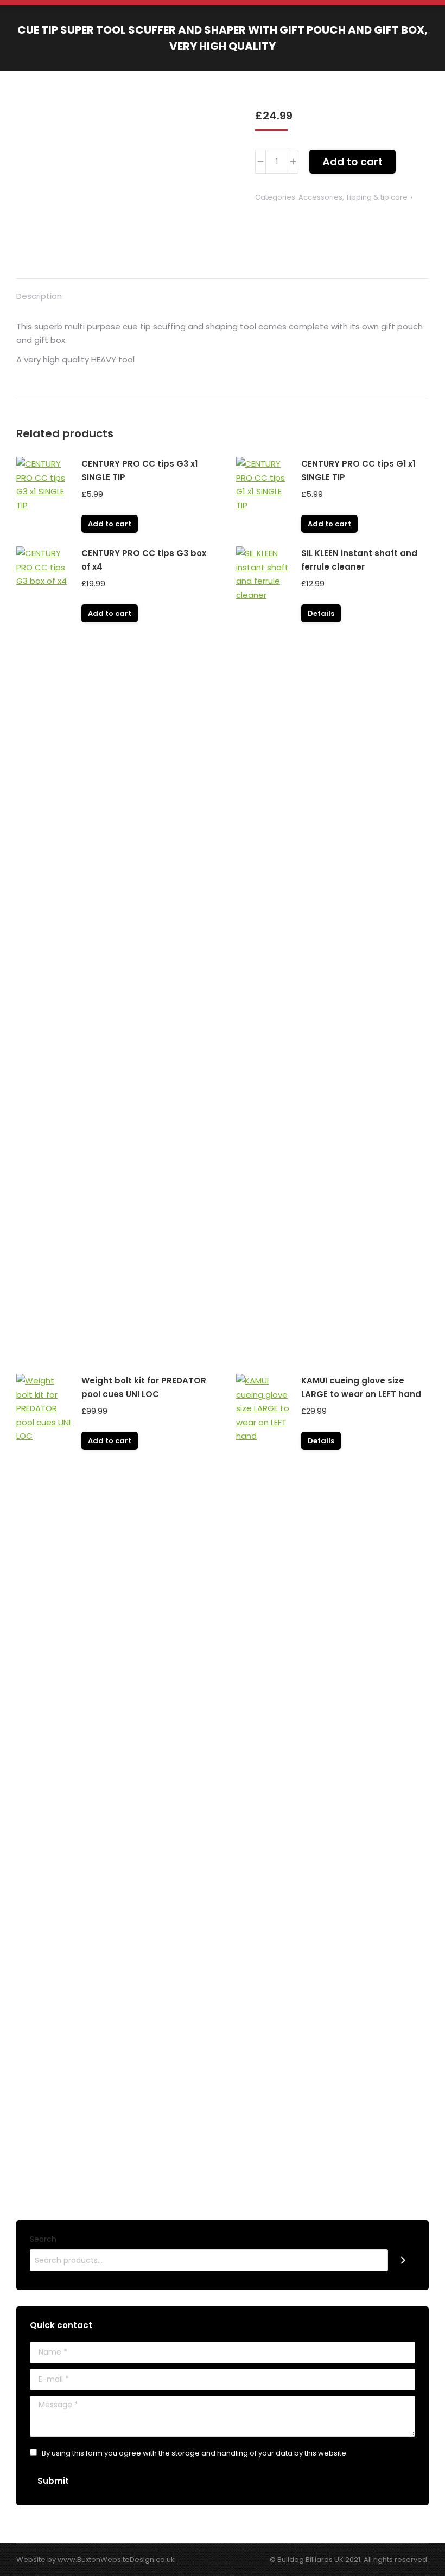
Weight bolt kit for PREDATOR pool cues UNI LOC (144, 1387)
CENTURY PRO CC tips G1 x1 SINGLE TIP (358, 470)
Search (43, 2239)
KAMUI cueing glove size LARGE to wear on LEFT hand (361, 1387)
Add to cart (352, 162)
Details (321, 613)
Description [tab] (39, 296)
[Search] (403, 2260)
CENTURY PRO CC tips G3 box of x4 (144, 560)
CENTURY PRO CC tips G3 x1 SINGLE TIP (139, 470)
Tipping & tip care (377, 197)
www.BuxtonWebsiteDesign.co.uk (116, 2559)
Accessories (320, 197)
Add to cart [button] (110, 524)
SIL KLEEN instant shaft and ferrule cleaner (359, 560)
